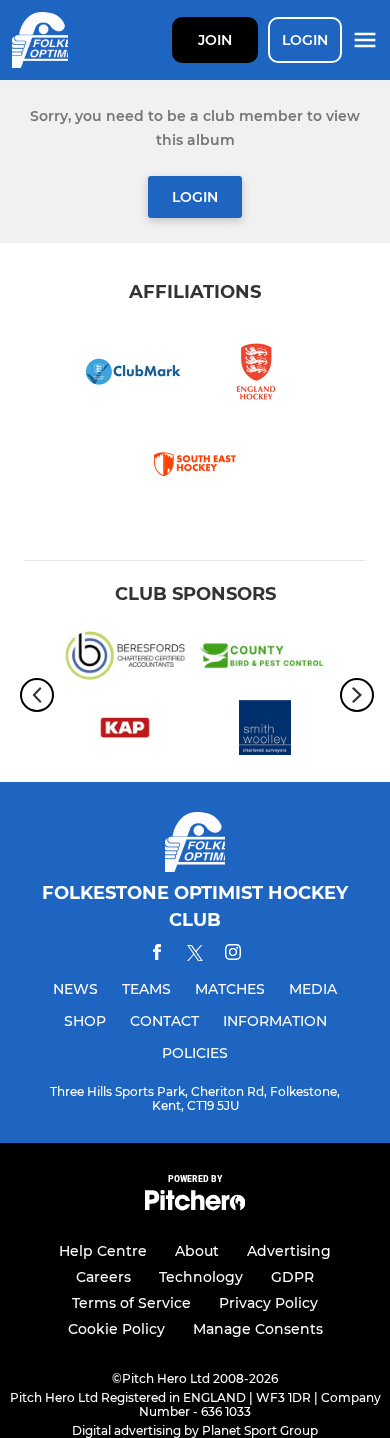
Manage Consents (258, 1329)
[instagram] (233, 955)
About (197, 1251)
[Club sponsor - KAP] (125, 731)
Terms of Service (131, 1303)
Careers (103, 1277)
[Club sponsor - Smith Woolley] (265, 731)
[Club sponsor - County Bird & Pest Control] (265, 659)
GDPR (292, 1277)
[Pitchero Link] (195, 1205)
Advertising (289, 1251)
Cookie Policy (116, 1329)
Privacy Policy (268, 1303)
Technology (201, 1277)
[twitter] (195, 956)
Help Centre (103, 1251)
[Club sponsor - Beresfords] (125, 659)
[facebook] (157, 955)
